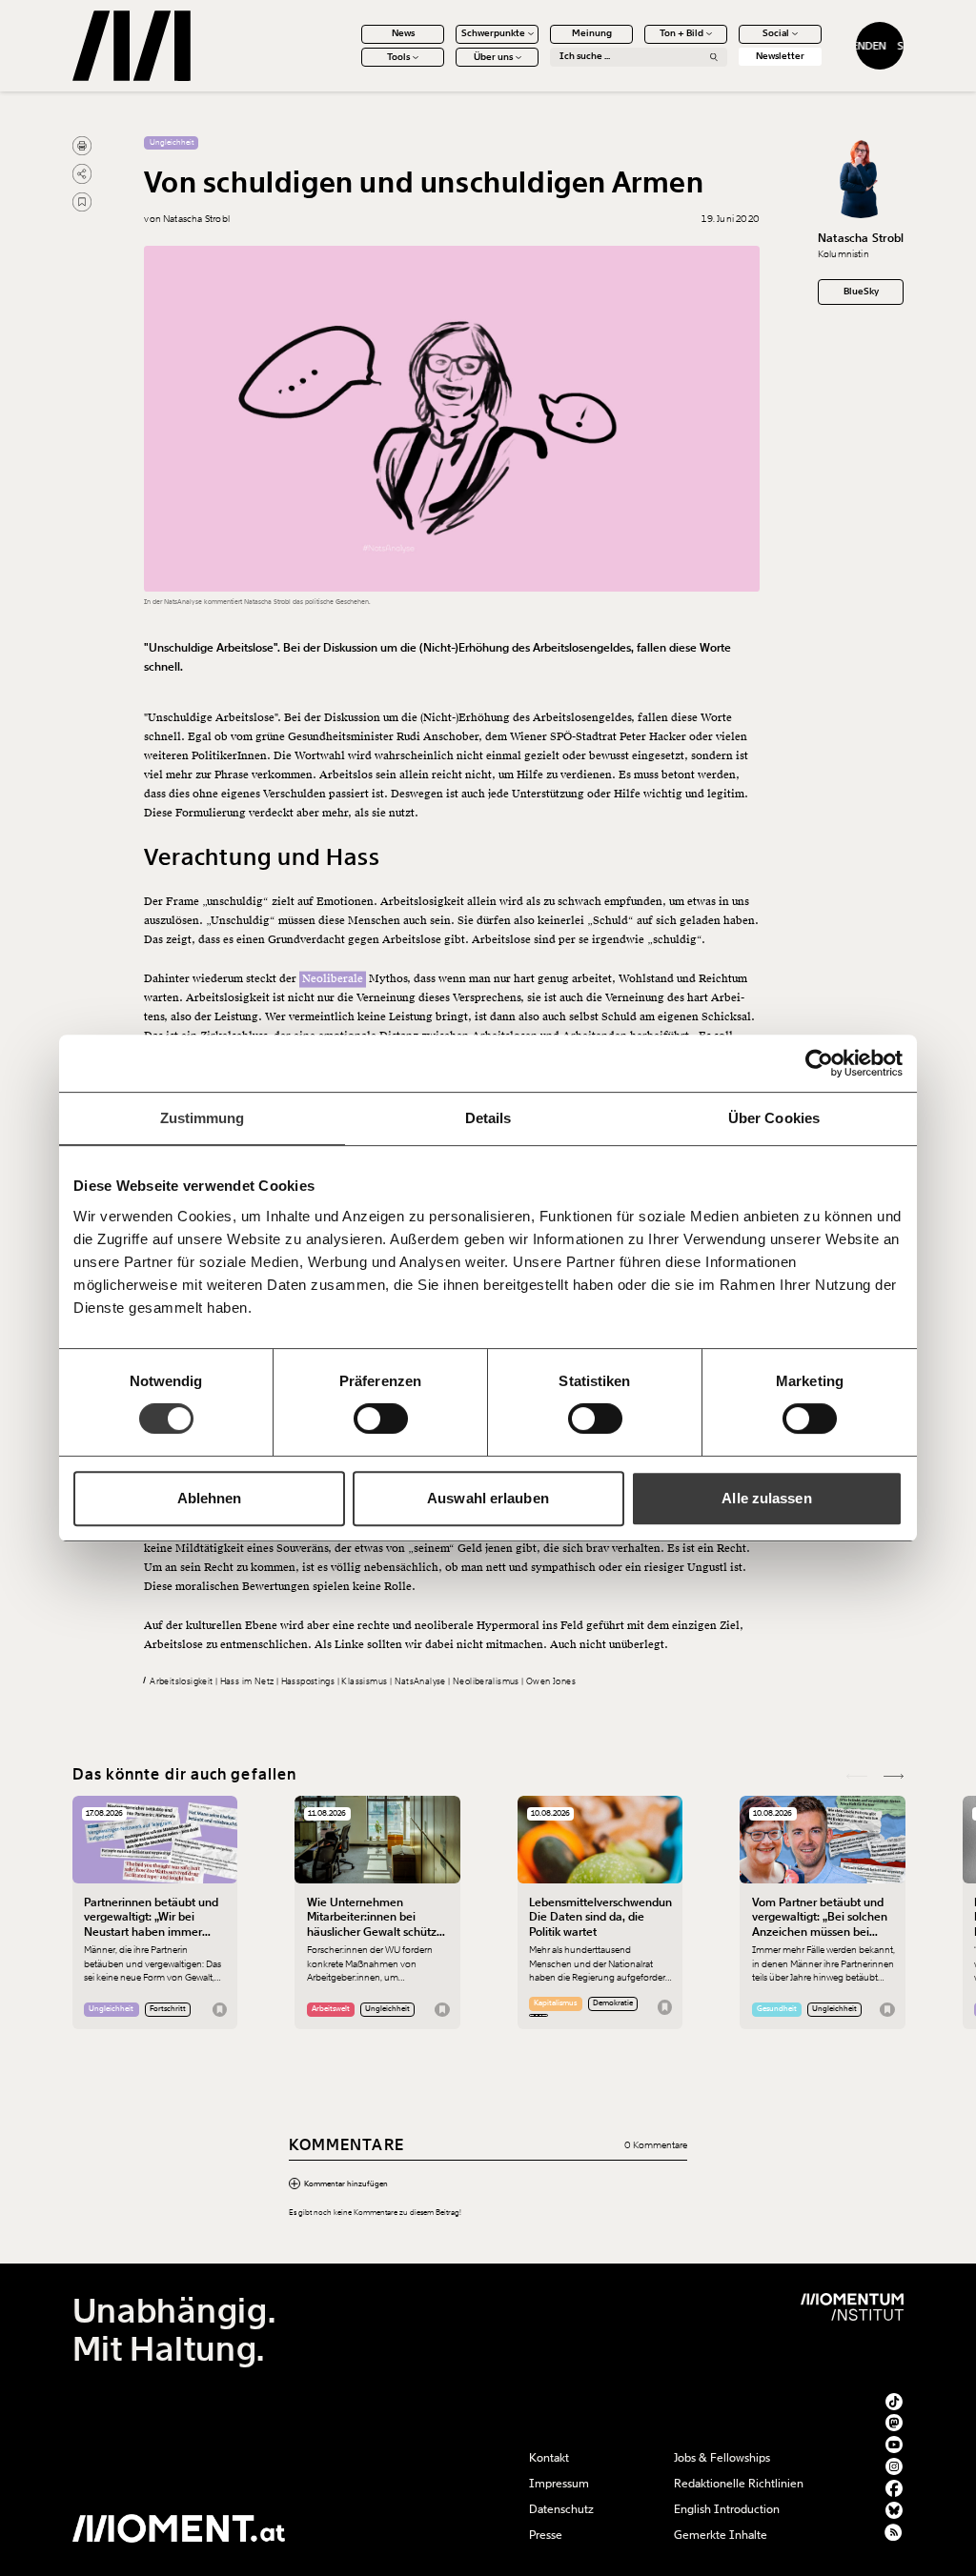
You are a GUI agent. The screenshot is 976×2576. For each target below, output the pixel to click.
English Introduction (727, 2509)
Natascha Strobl (861, 238)
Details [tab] (488, 1118)
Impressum (559, 2484)
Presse (546, 2535)
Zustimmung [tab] (203, 1118)
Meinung (592, 33)
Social (776, 33)
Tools (398, 57)
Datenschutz (561, 2509)
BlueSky (861, 292)
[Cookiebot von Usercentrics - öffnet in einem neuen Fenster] (819, 1063)
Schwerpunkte (493, 33)
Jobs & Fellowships (722, 2458)
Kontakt (549, 2458)
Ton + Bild (681, 33)
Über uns (493, 57)
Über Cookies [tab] (774, 1118)
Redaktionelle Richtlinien (739, 2484)
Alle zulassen (766, 1498)
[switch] (381, 1419)
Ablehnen (210, 1498)
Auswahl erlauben (488, 1498)
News (403, 33)
